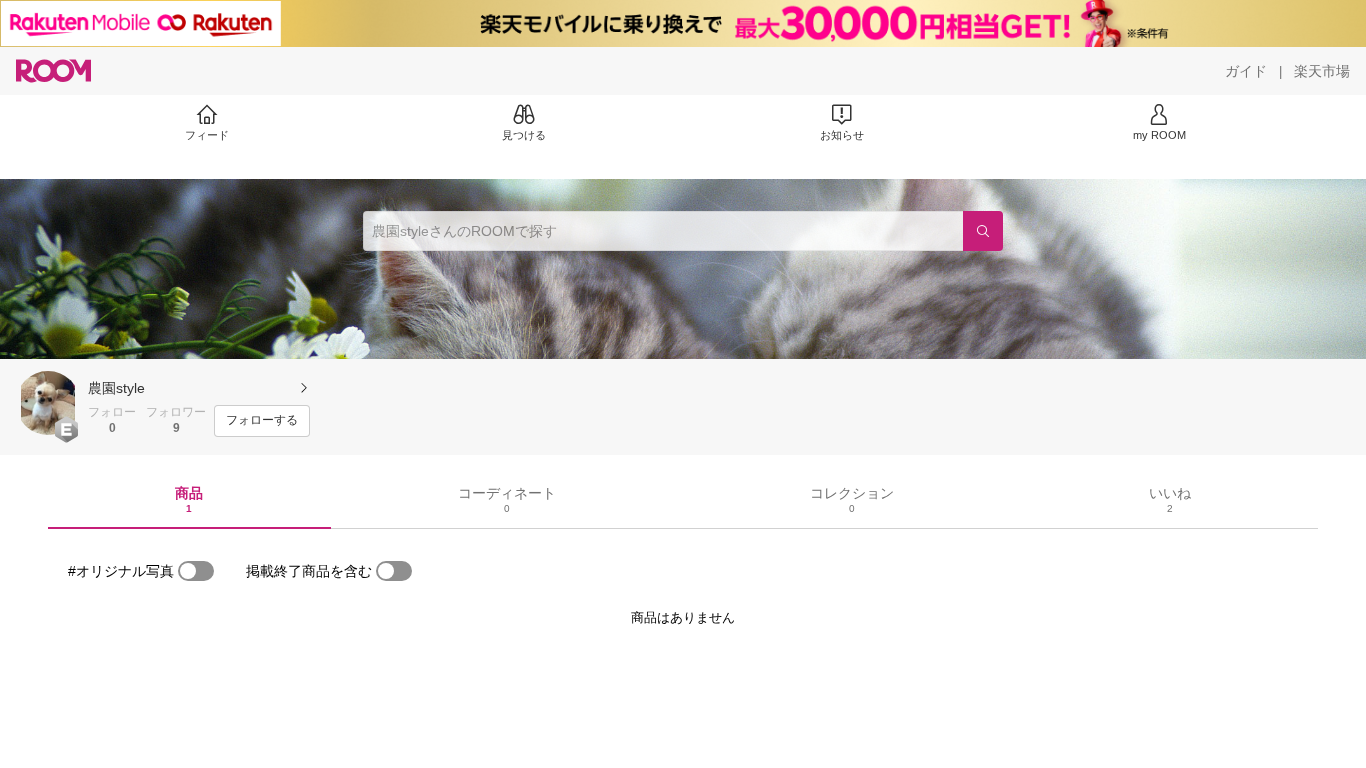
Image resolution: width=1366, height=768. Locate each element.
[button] (48, 403)
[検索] (983, 231)
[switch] (196, 571)
